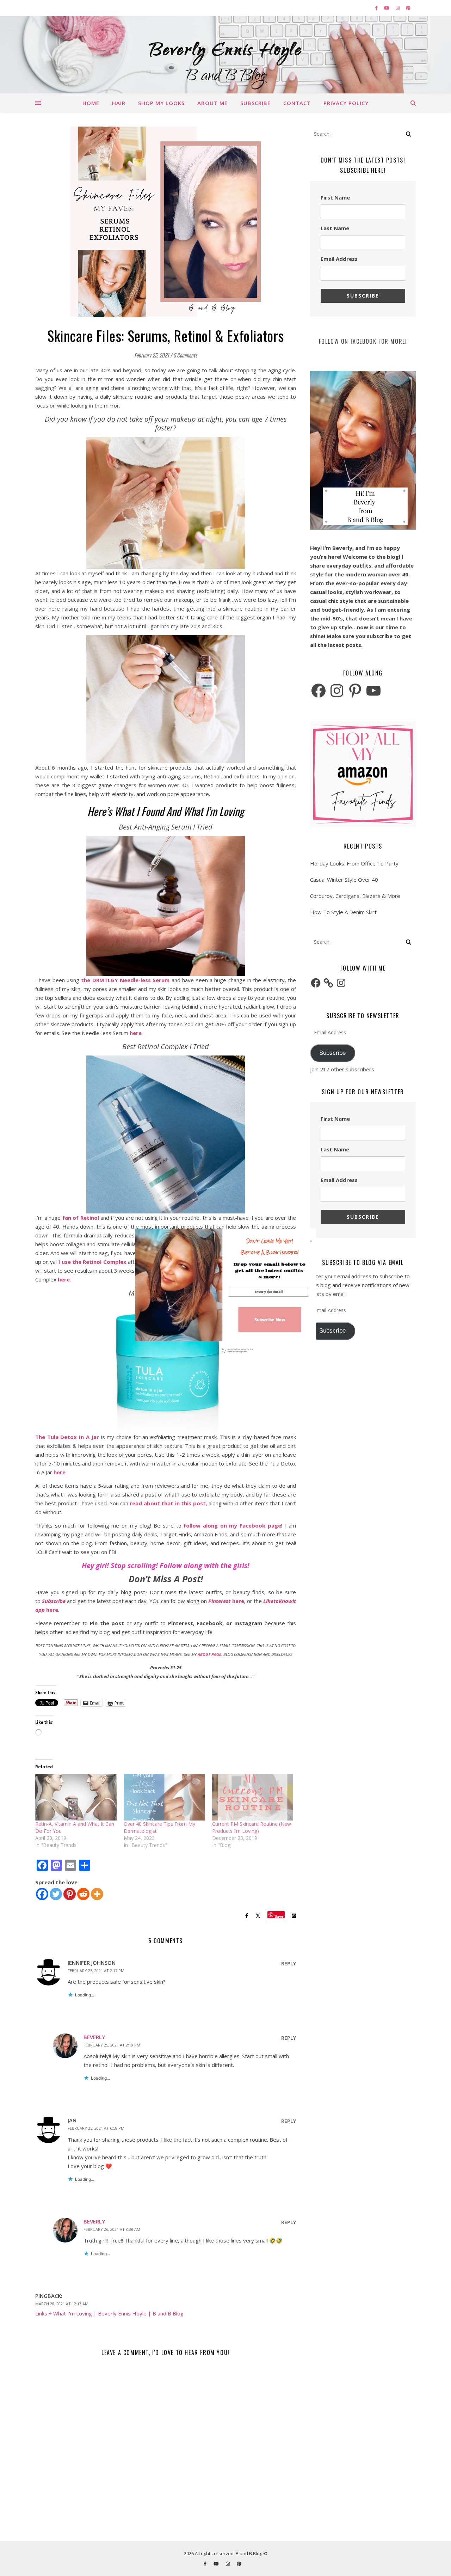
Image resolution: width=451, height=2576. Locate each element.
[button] (270, 1247)
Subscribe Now (270, 1319)
